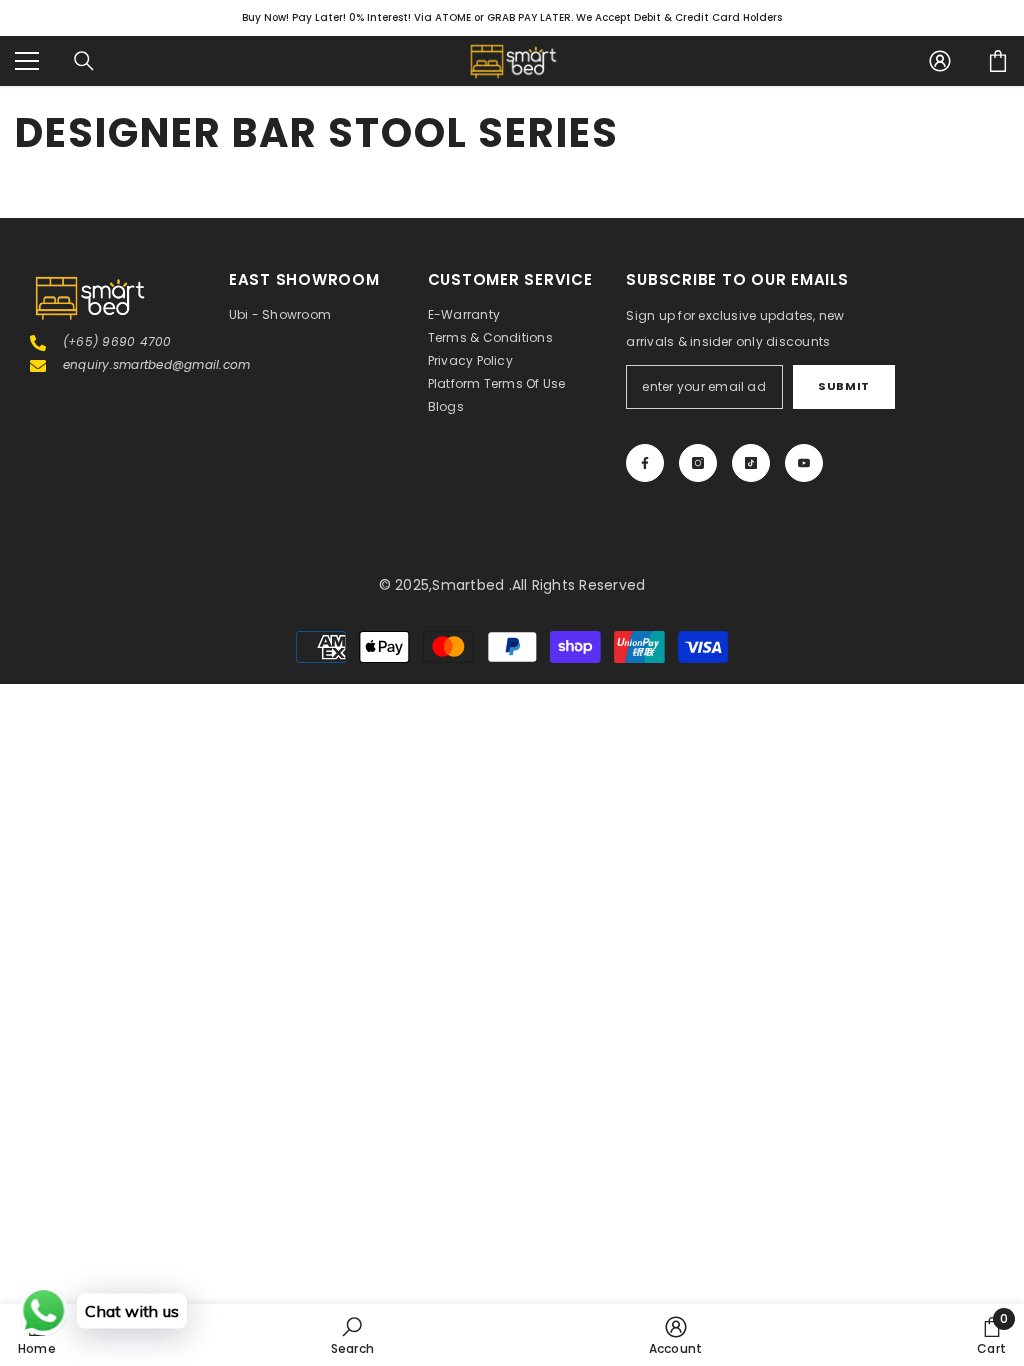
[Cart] (998, 61)
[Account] (940, 61)
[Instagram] (698, 463)
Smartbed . (471, 585)
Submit (843, 386)
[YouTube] (804, 463)
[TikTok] (751, 463)
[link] (352, 1335)
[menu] (27, 61)
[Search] (84, 61)
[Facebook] (645, 463)
